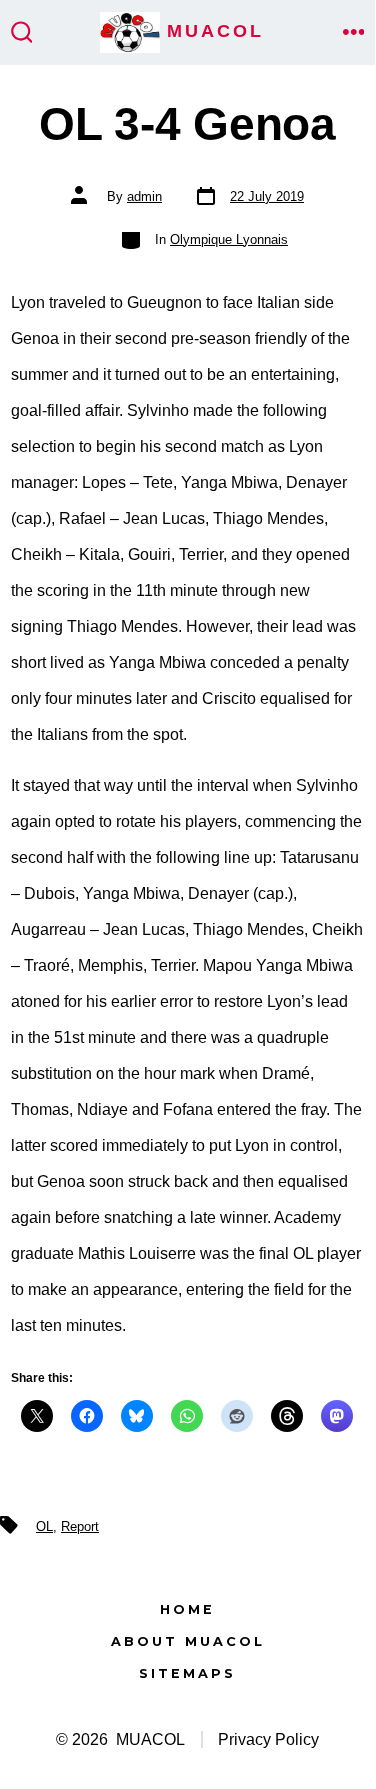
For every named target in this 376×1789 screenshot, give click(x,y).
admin (144, 196)
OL (44, 1526)
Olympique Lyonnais (229, 239)
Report (80, 1526)
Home (187, 1609)
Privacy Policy (268, 1739)
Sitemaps (187, 1673)
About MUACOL (188, 1641)
